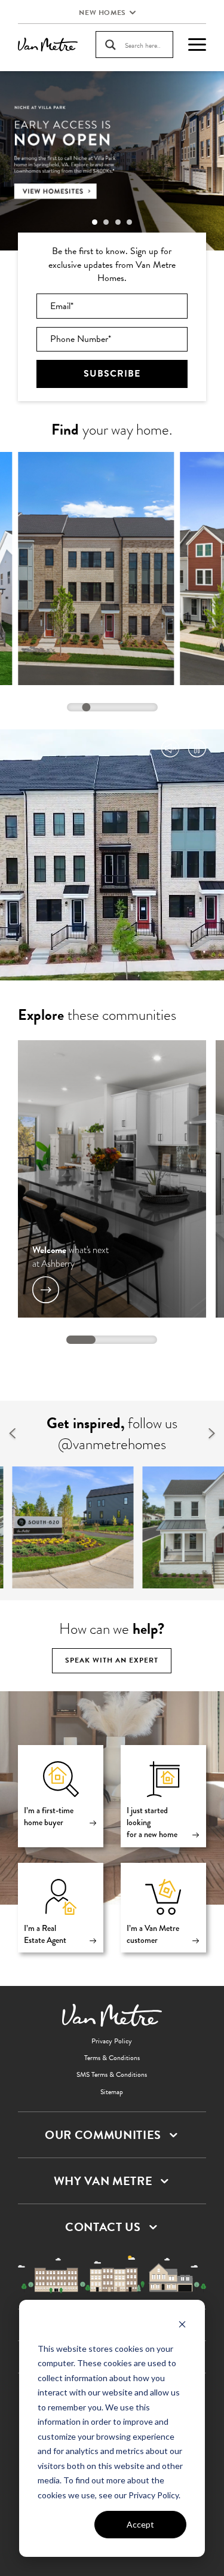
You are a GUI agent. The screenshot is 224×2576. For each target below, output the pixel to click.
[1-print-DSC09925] (73, 1527)
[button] (95, 222)
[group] (112, 161)
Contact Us (103, 2227)
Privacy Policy (112, 2041)
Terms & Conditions (112, 2058)
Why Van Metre (103, 2181)
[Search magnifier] (111, 45)
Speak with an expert (112, 1660)
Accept (140, 2524)
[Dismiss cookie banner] (182, 2326)
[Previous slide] (12, 1434)
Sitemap (112, 2092)
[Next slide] (212, 1434)
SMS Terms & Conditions (112, 2074)
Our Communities (103, 2135)
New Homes (102, 13)
